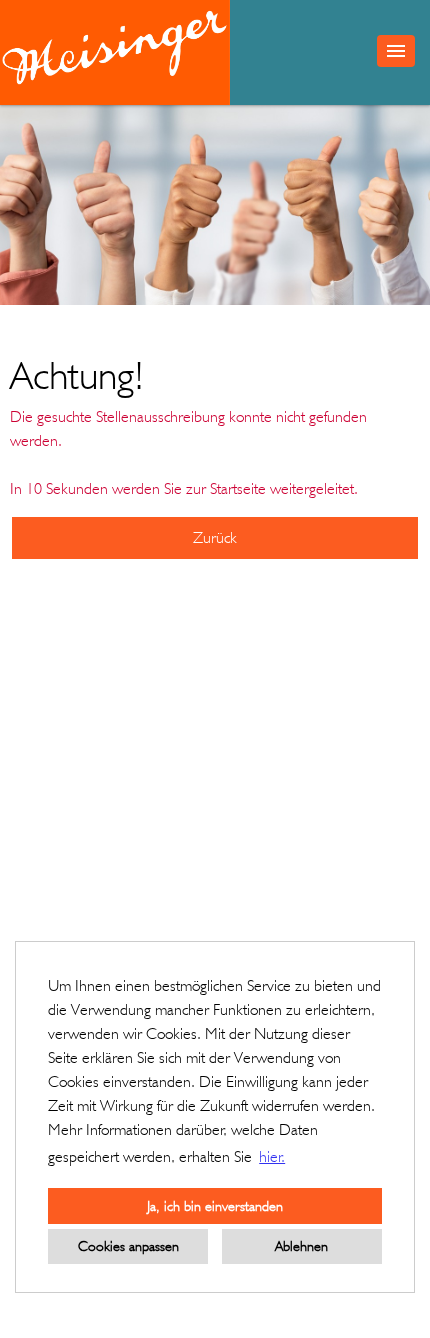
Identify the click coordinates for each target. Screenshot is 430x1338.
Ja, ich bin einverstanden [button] (215, 1205)
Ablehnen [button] (301, 1245)
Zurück (215, 537)
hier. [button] (272, 1156)
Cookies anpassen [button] (128, 1245)
